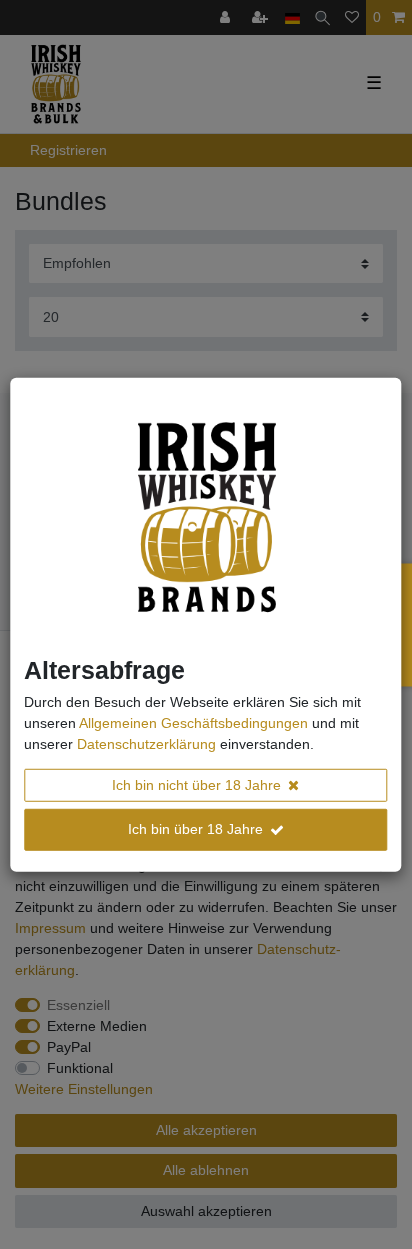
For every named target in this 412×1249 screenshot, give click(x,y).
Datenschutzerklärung (146, 743)
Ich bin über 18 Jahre (195, 829)
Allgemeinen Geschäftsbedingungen (193, 722)
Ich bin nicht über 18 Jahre (196, 784)
